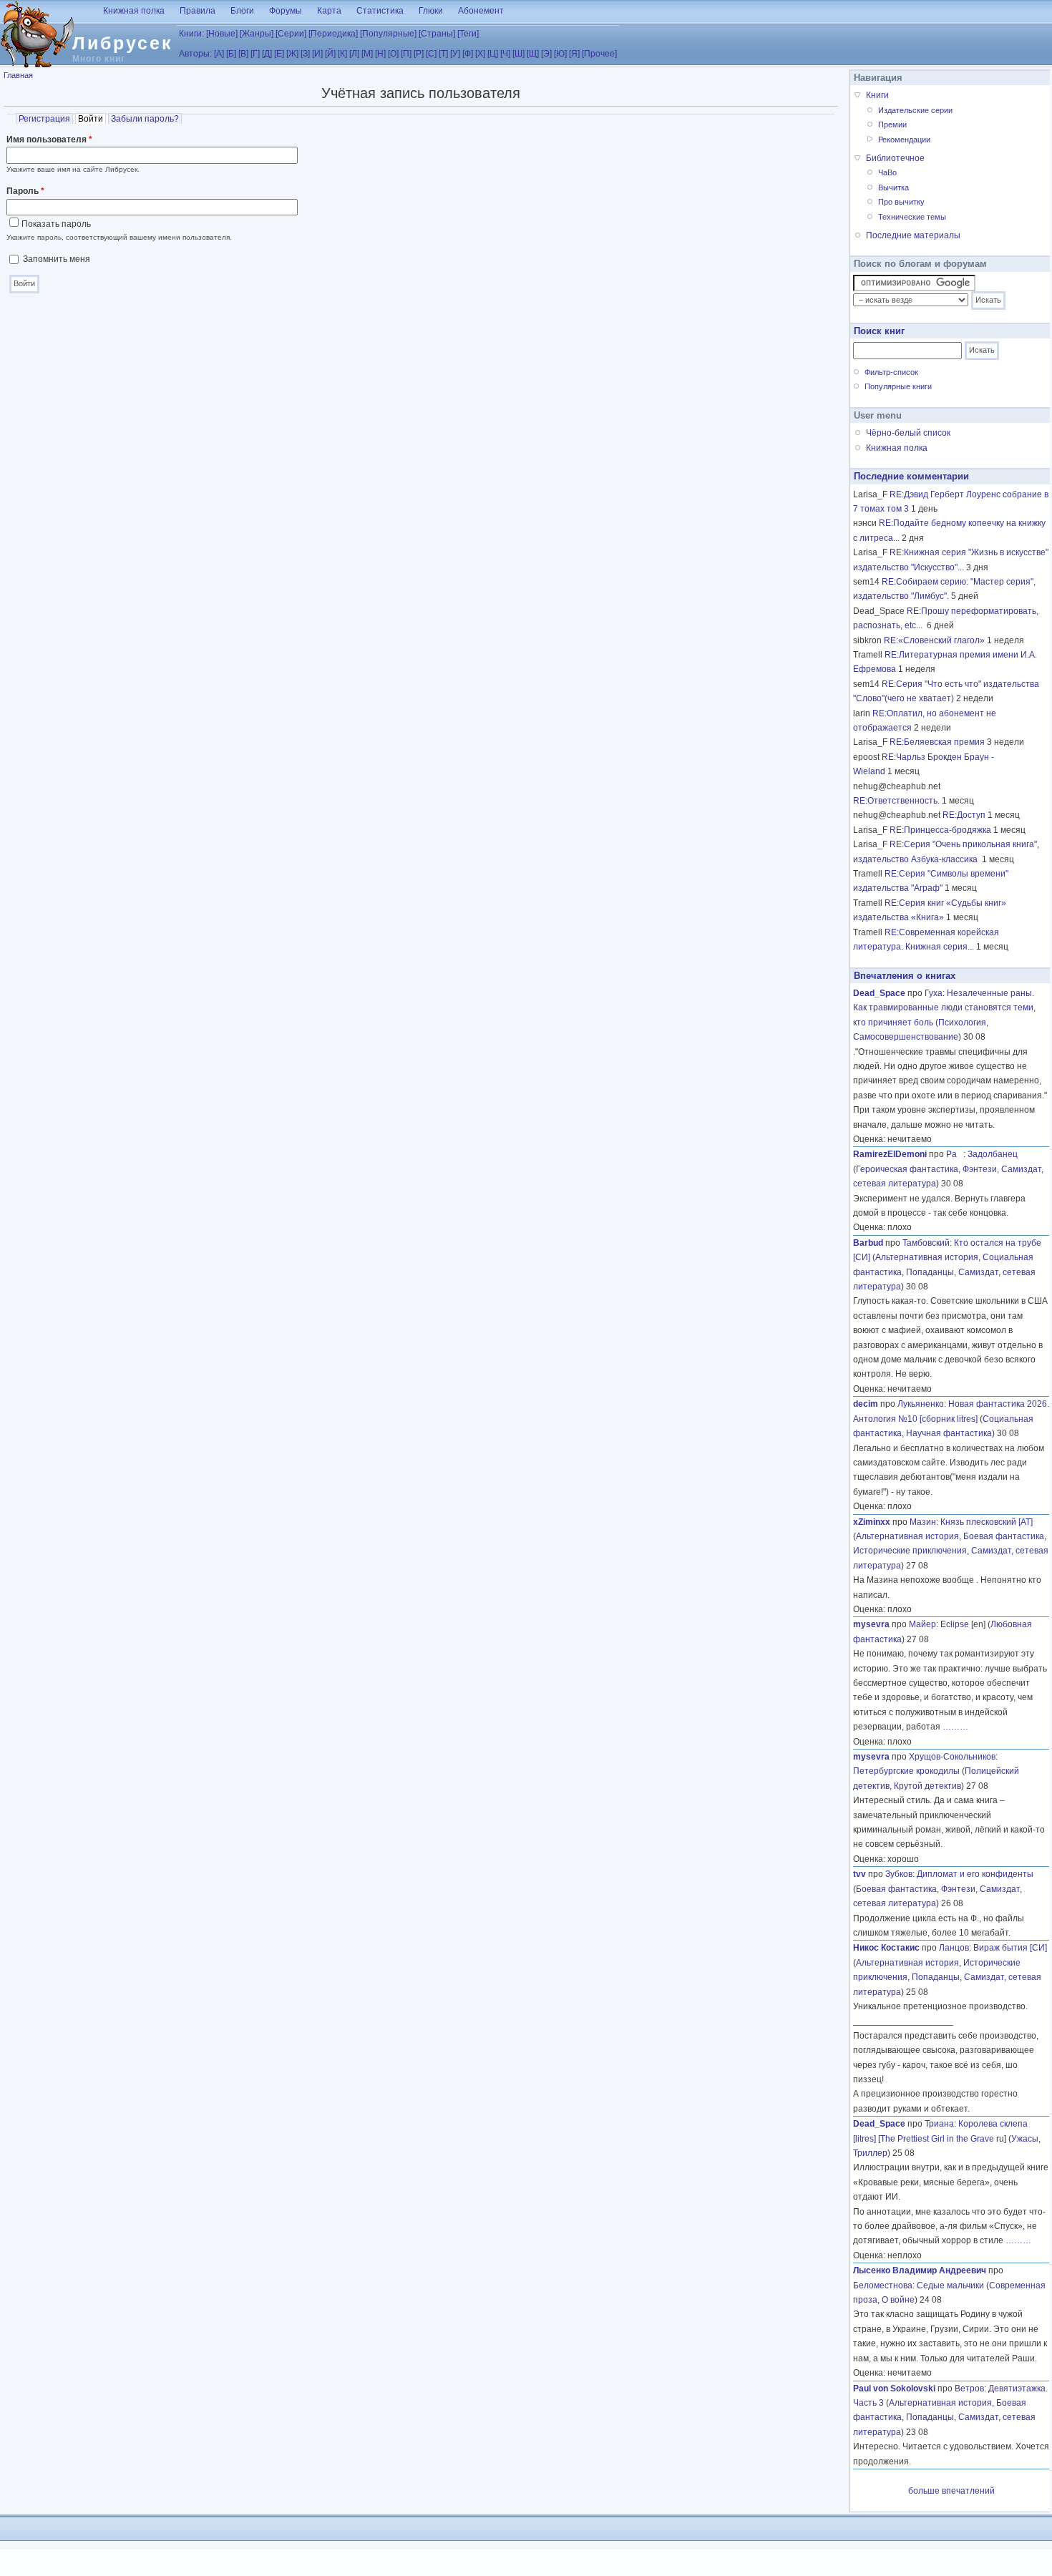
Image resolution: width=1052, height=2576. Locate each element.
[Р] (419, 54)
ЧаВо (887, 172)
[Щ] (533, 54)
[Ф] (468, 54)
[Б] (231, 54)
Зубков (899, 1874)
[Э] (546, 54)
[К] (342, 54)
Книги (877, 95)
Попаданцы (930, 1272)
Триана (939, 2124)
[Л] (354, 54)
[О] (393, 54)
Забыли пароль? (145, 119)
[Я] (574, 54)
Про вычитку (901, 202)
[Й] (330, 54)
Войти (92, 119)
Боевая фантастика (1004, 1536)
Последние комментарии (911, 476)
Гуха (934, 993)
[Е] (279, 54)
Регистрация (44, 119)
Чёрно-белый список (908, 433)
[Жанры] (257, 34)
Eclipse (955, 1624)
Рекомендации (904, 140)
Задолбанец (993, 1154)
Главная (18, 75)
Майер (922, 1624)
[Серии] (291, 34)
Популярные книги (898, 386)
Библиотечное (895, 158)
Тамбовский (926, 1243)
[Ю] (560, 54)
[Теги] (468, 34)
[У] (455, 54)
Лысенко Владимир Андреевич (920, 2270)
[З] (305, 54)
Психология (962, 1023)
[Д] (267, 54)
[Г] (255, 54)
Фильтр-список (891, 372)
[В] (243, 54)
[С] (431, 54)
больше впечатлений (951, 2491)
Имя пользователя (49, 140)
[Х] (480, 54)
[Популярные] (388, 34)
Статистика (380, 11)
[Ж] (292, 54)
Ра (955, 1154)
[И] (317, 54)
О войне (898, 2300)
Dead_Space (879, 993)
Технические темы (912, 217)
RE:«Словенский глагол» (934, 640)
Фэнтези (980, 1169)
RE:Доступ (964, 815)
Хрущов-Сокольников (952, 1757)
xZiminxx (872, 1522)
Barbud (868, 1243)
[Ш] (518, 54)
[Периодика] (333, 34)
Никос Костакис (886, 1948)
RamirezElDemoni (890, 1154)
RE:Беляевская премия (937, 742)
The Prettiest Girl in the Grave (937, 2139)
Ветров (969, 2389)
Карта (329, 11)
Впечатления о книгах (905, 976)
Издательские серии (915, 110)
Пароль (25, 191)
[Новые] (222, 34)
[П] (406, 54)
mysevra (871, 1624)
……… (955, 1727)
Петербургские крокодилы (906, 1771)
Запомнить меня (57, 259)
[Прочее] (599, 54)
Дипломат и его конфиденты (975, 1874)
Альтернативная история (927, 1257)
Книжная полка (134, 11)
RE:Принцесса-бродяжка (940, 830)
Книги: (191, 34)
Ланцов (954, 1948)
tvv (859, 1874)
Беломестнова (883, 2285)
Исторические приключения (910, 1551)
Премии (892, 125)
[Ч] (505, 54)
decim (866, 1404)
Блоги (242, 11)
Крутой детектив (927, 1786)
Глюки (431, 11)
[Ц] (493, 54)
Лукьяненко (921, 1404)
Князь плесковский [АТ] (987, 1522)
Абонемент (481, 11)
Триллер (870, 2153)
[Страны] (437, 34)
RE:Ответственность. (896, 801)
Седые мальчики (950, 2285)
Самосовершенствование (906, 1037)
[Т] (443, 54)
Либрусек (123, 43)
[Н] (380, 54)
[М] (367, 54)
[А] (219, 54)
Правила (198, 11)
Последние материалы (913, 235)
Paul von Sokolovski (894, 2389)
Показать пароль (56, 224)
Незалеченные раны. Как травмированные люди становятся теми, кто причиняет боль (944, 1008)
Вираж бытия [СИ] (1010, 1948)
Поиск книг (879, 331)
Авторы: (195, 54)
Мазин (923, 1522)
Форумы (286, 11)
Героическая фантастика (907, 1169)
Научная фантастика (949, 1433)
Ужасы (1025, 2139)
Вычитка (893, 187)
